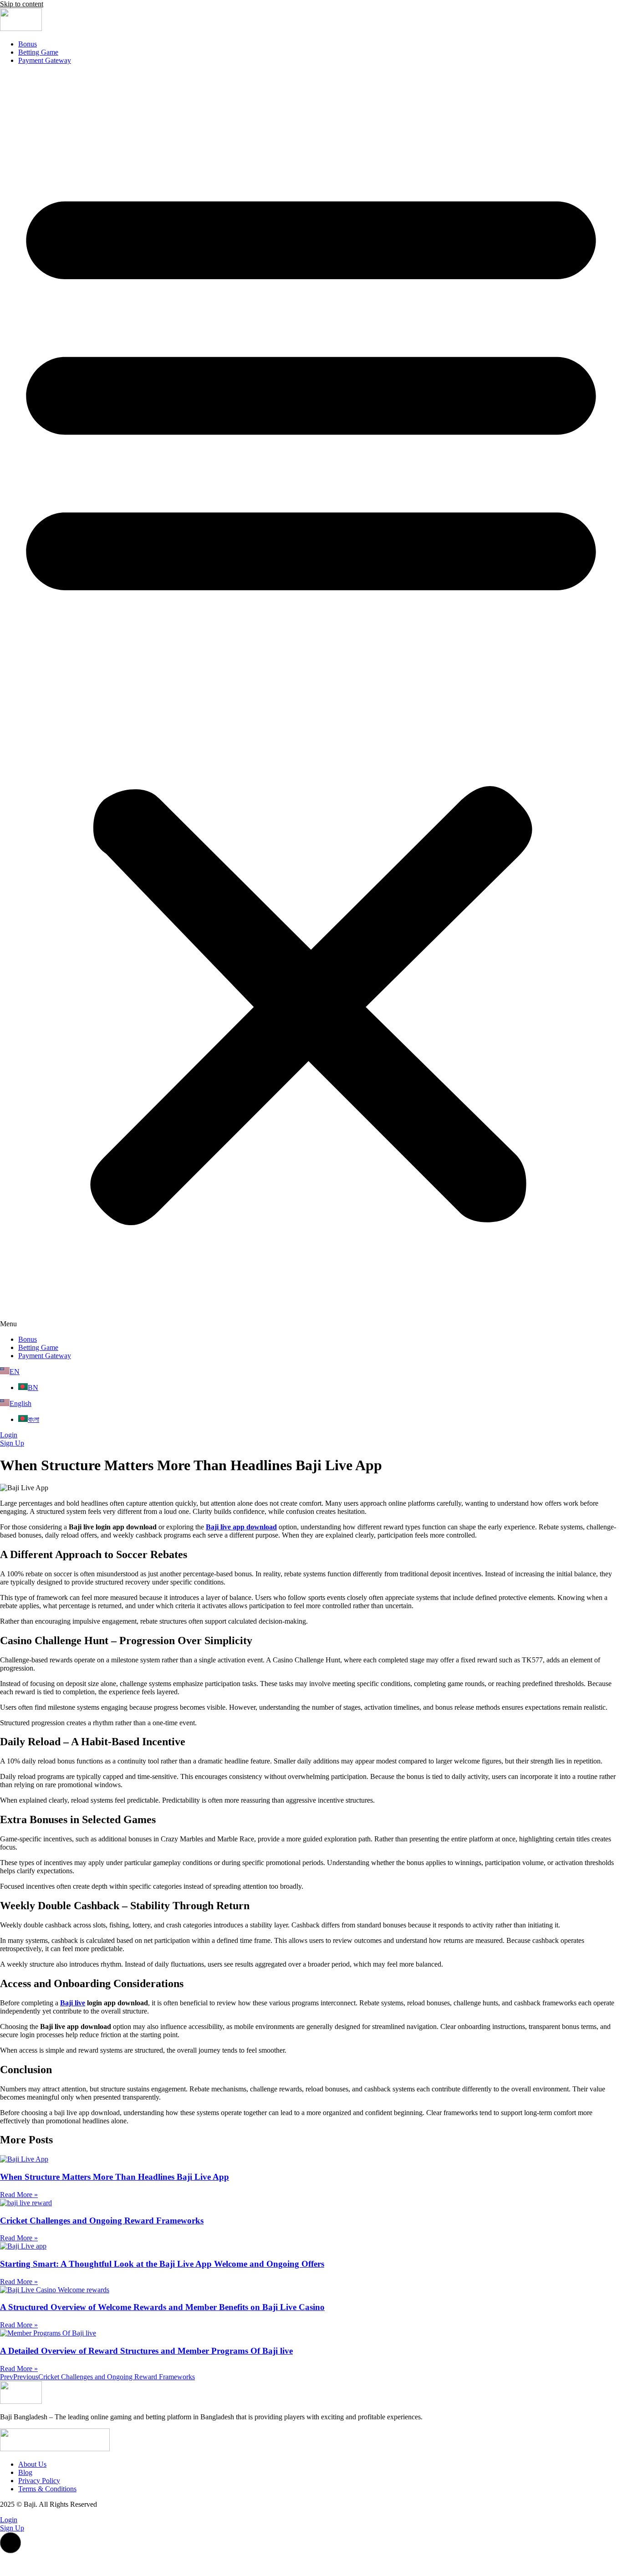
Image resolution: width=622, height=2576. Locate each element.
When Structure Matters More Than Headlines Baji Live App (115, 2177)
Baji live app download (241, 1527)
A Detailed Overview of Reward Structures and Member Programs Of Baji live (146, 2351)
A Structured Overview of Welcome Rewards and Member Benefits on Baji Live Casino (162, 2307)
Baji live (73, 2003)
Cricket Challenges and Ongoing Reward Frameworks (102, 2221)
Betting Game (38, 52)
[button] (311, 700)
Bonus (28, 44)
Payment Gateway (45, 60)
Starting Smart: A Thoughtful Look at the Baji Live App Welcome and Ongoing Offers (162, 2264)
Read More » (19, 2195)
